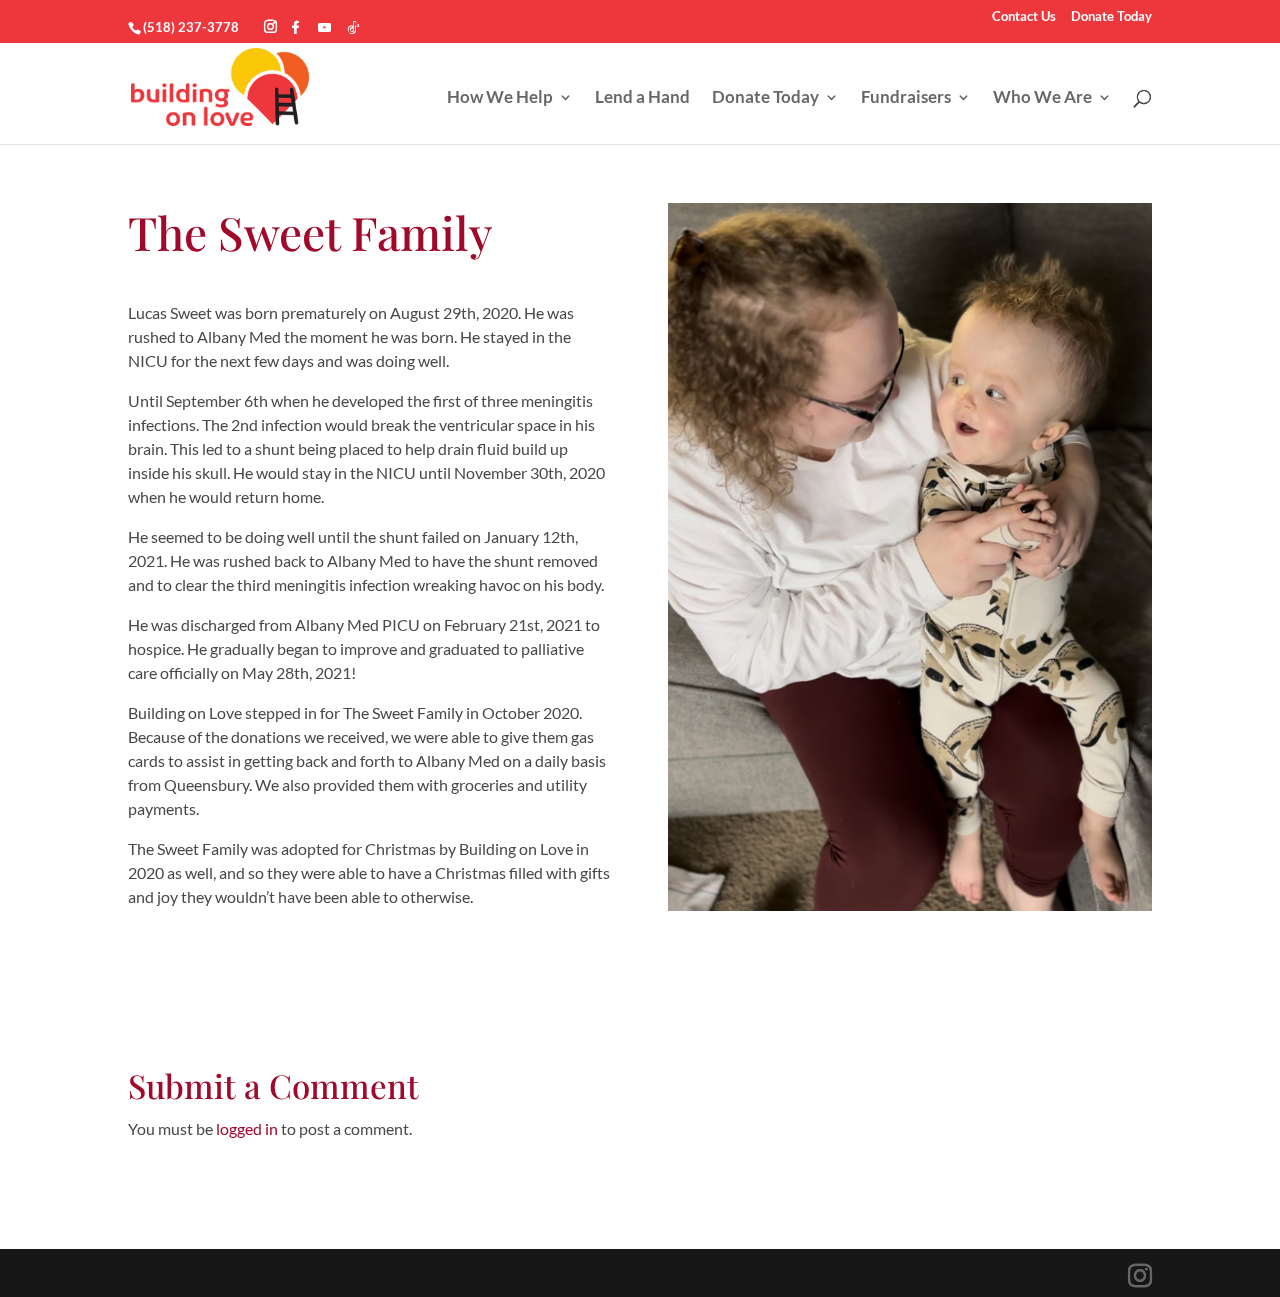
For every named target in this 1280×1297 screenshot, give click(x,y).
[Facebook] (295, 27)
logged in (247, 1128)
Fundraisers (906, 98)
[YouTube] (324, 27)
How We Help (500, 98)
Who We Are (1042, 98)
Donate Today (1111, 17)
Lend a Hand (642, 98)
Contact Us (1024, 17)
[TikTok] (353, 27)
